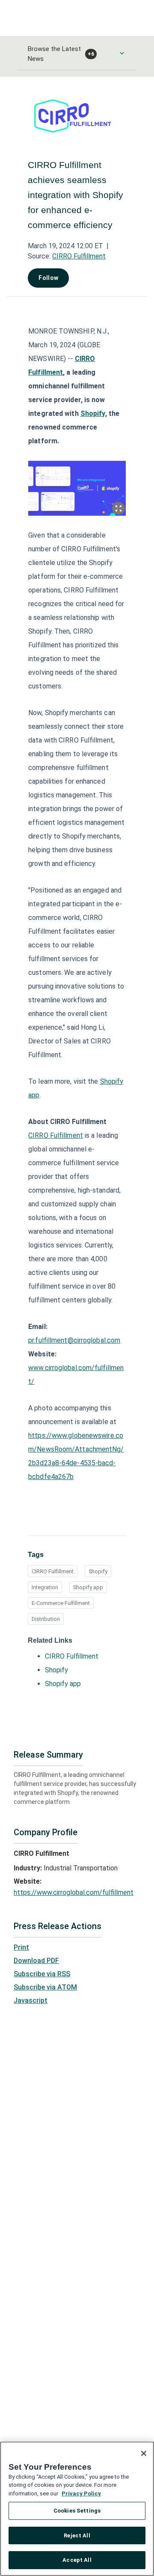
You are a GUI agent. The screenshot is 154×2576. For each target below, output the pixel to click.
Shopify (98, 1571)
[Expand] (118, 508)
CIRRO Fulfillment (79, 256)
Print (21, 1947)
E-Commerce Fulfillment (61, 1603)
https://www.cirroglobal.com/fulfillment (74, 1892)
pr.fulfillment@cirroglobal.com (74, 1340)
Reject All (77, 2535)
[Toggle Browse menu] (122, 53)
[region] (77, 2509)
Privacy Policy (81, 2493)
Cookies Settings (77, 2511)
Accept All (77, 2560)
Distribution (46, 1619)
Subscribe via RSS (42, 1974)
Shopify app (88, 1587)
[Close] (144, 2453)
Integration (45, 1587)
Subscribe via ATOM (45, 1987)
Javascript (31, 2000)
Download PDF (36, 1961)
